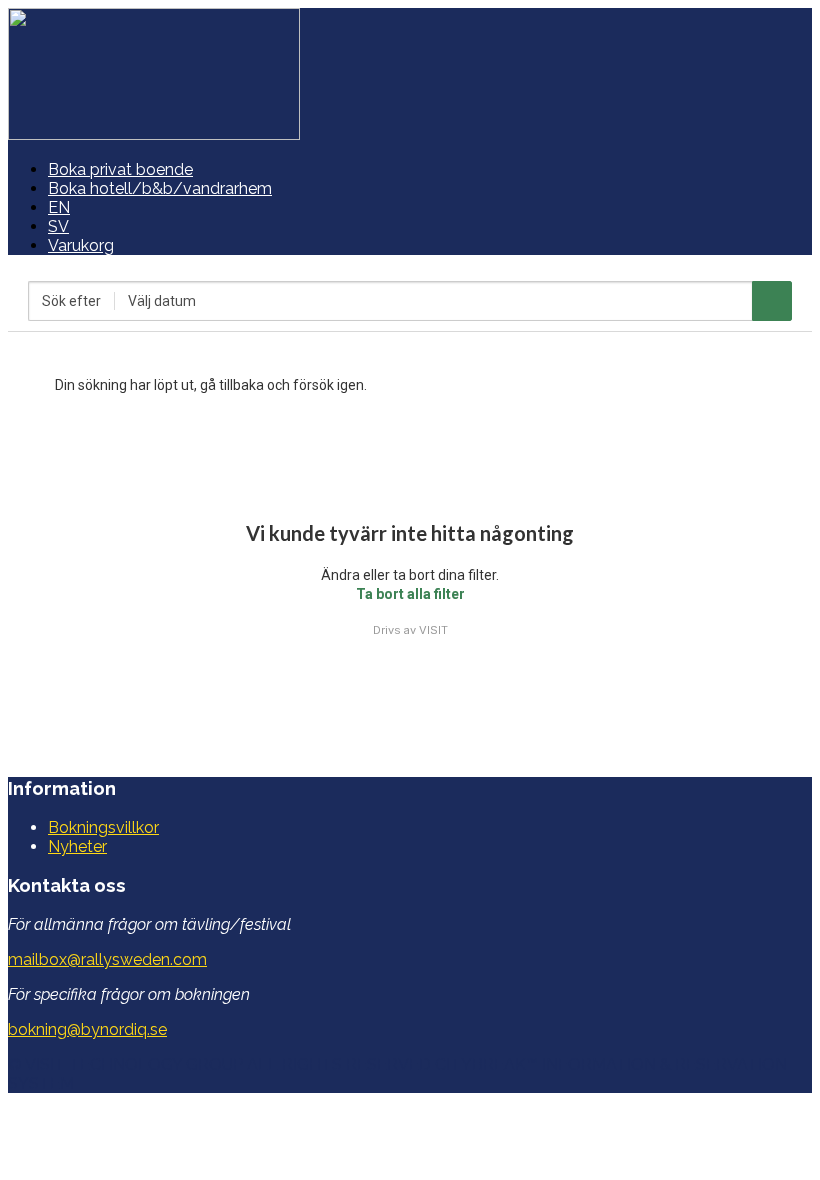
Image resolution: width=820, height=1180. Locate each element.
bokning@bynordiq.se (87, 1029)
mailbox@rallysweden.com (107, 959)
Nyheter (77, 846)
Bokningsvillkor (103, 827)
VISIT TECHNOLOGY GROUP (134, 1064)
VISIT (433, 630)
